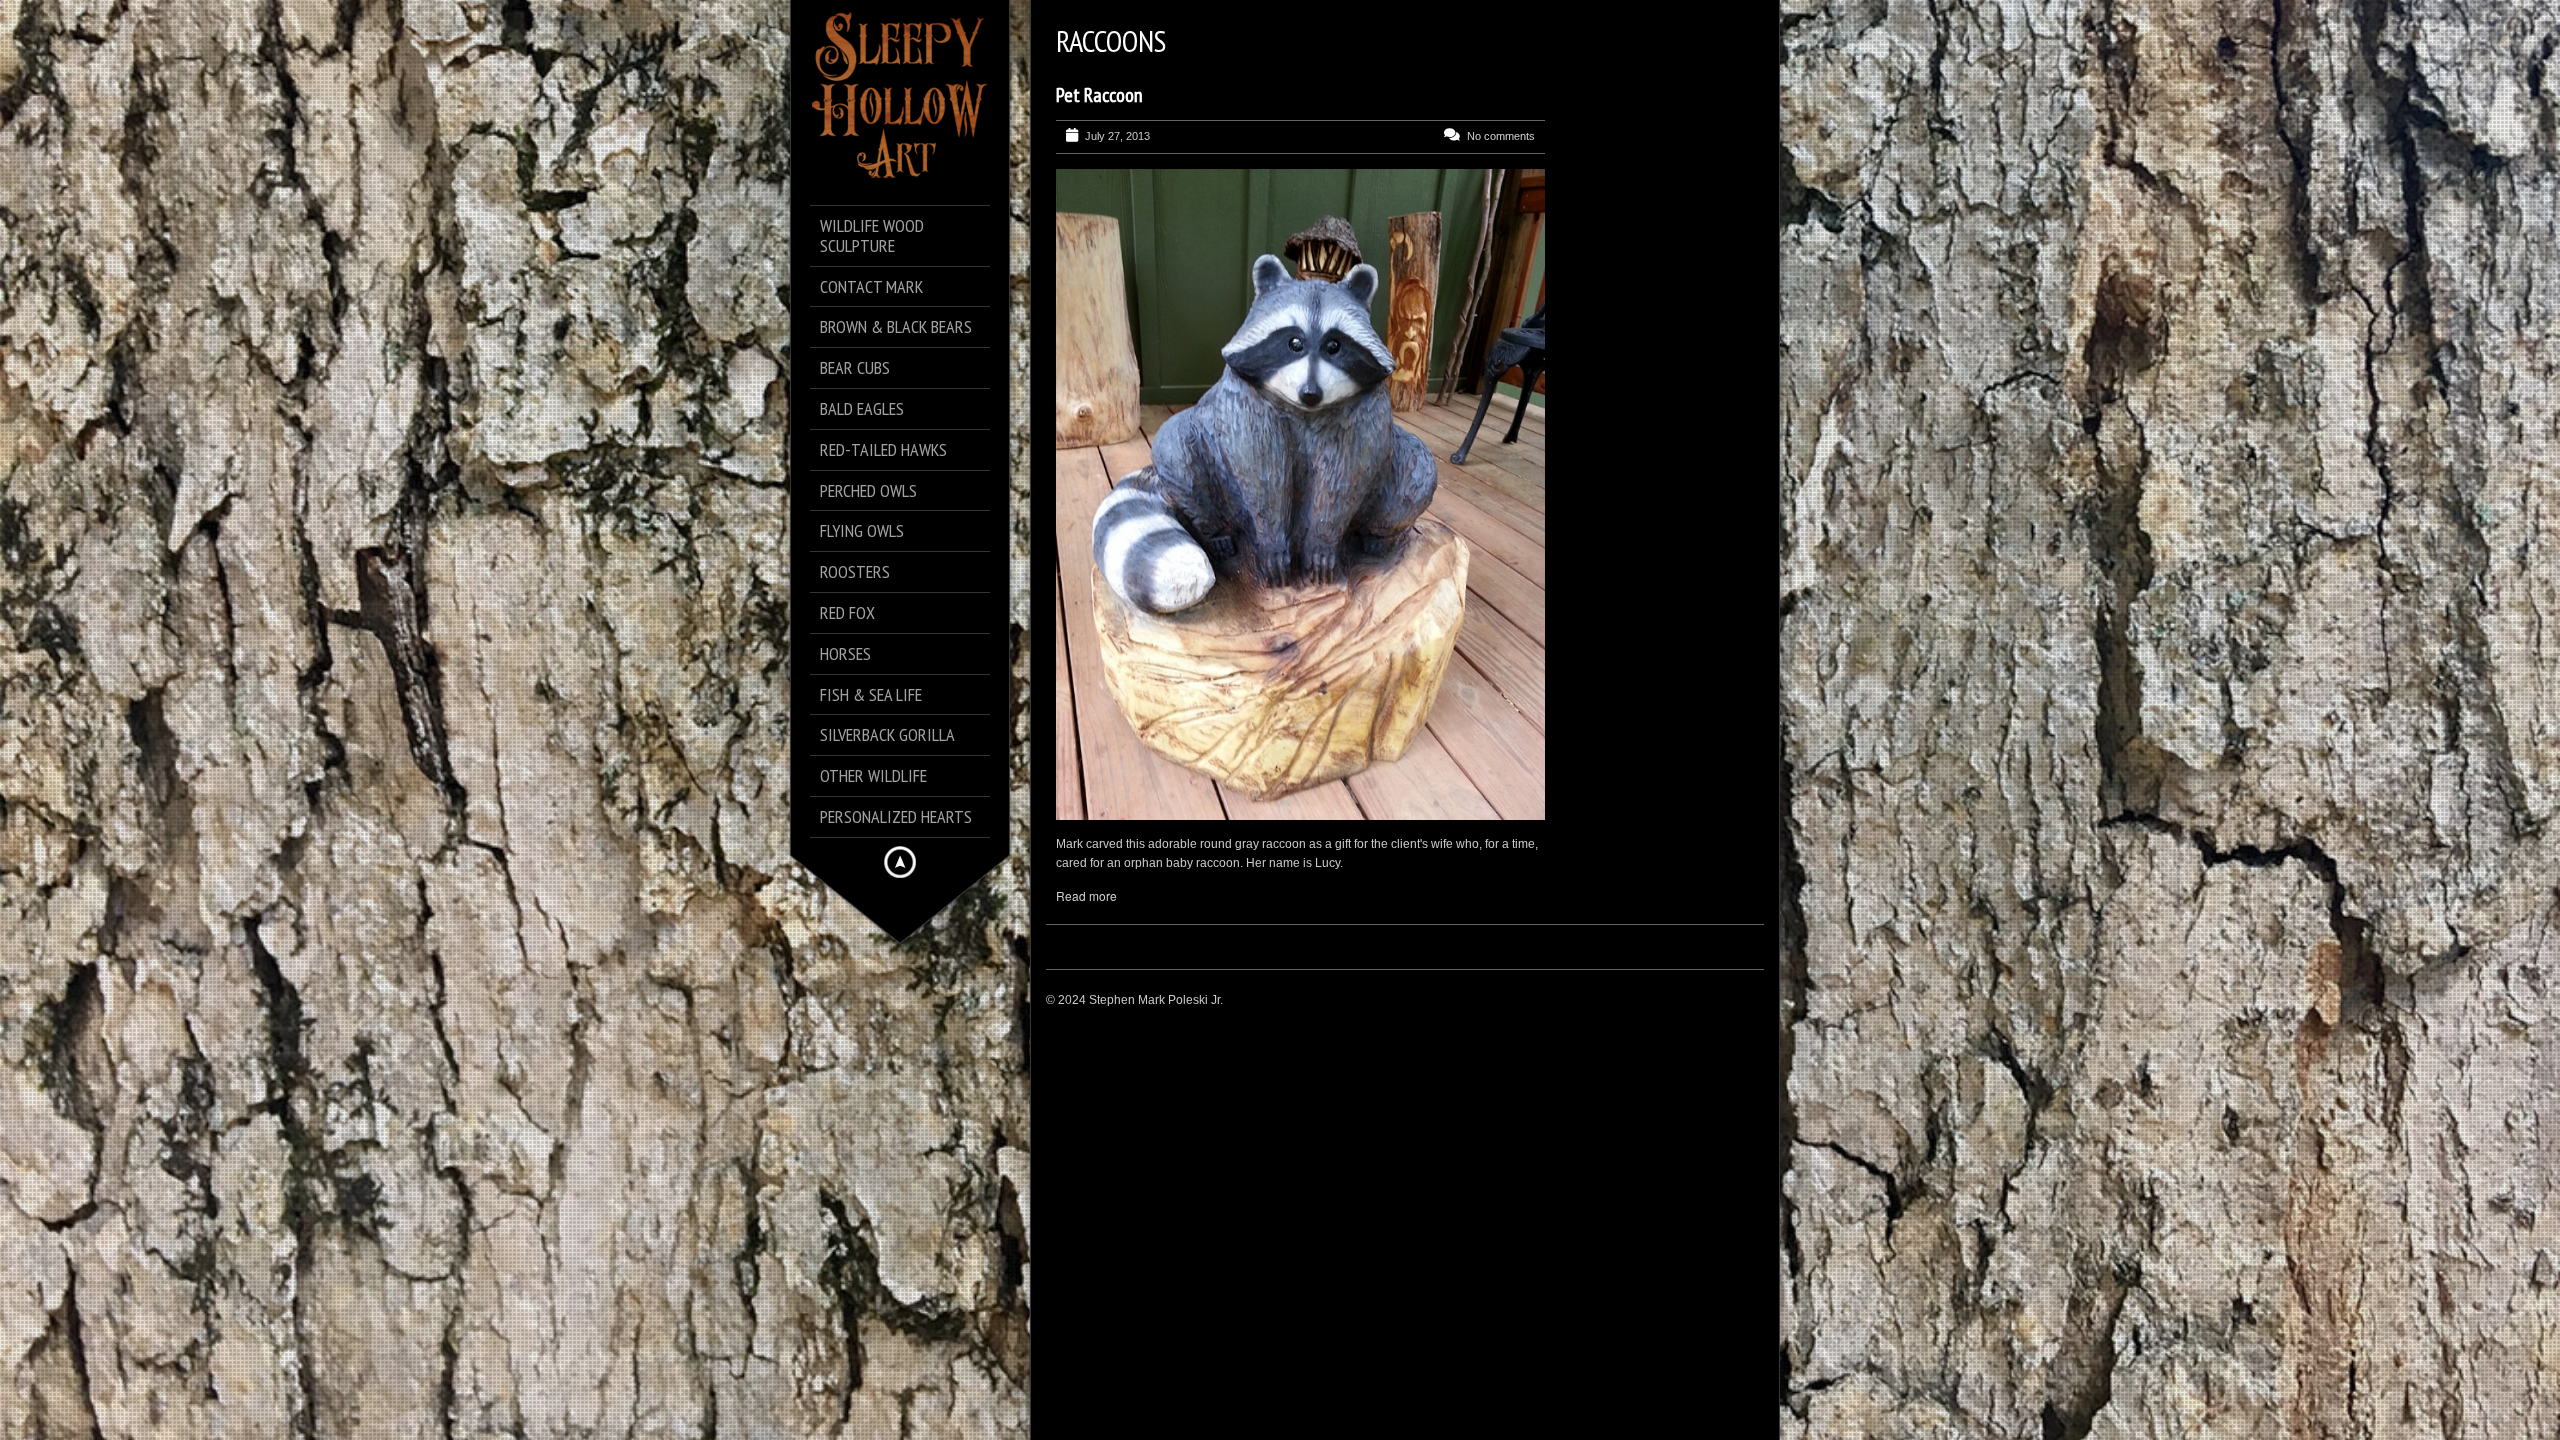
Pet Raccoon (1099, 95)
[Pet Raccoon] (1300, 494)
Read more (1086, 895)
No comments (1501, 136)
